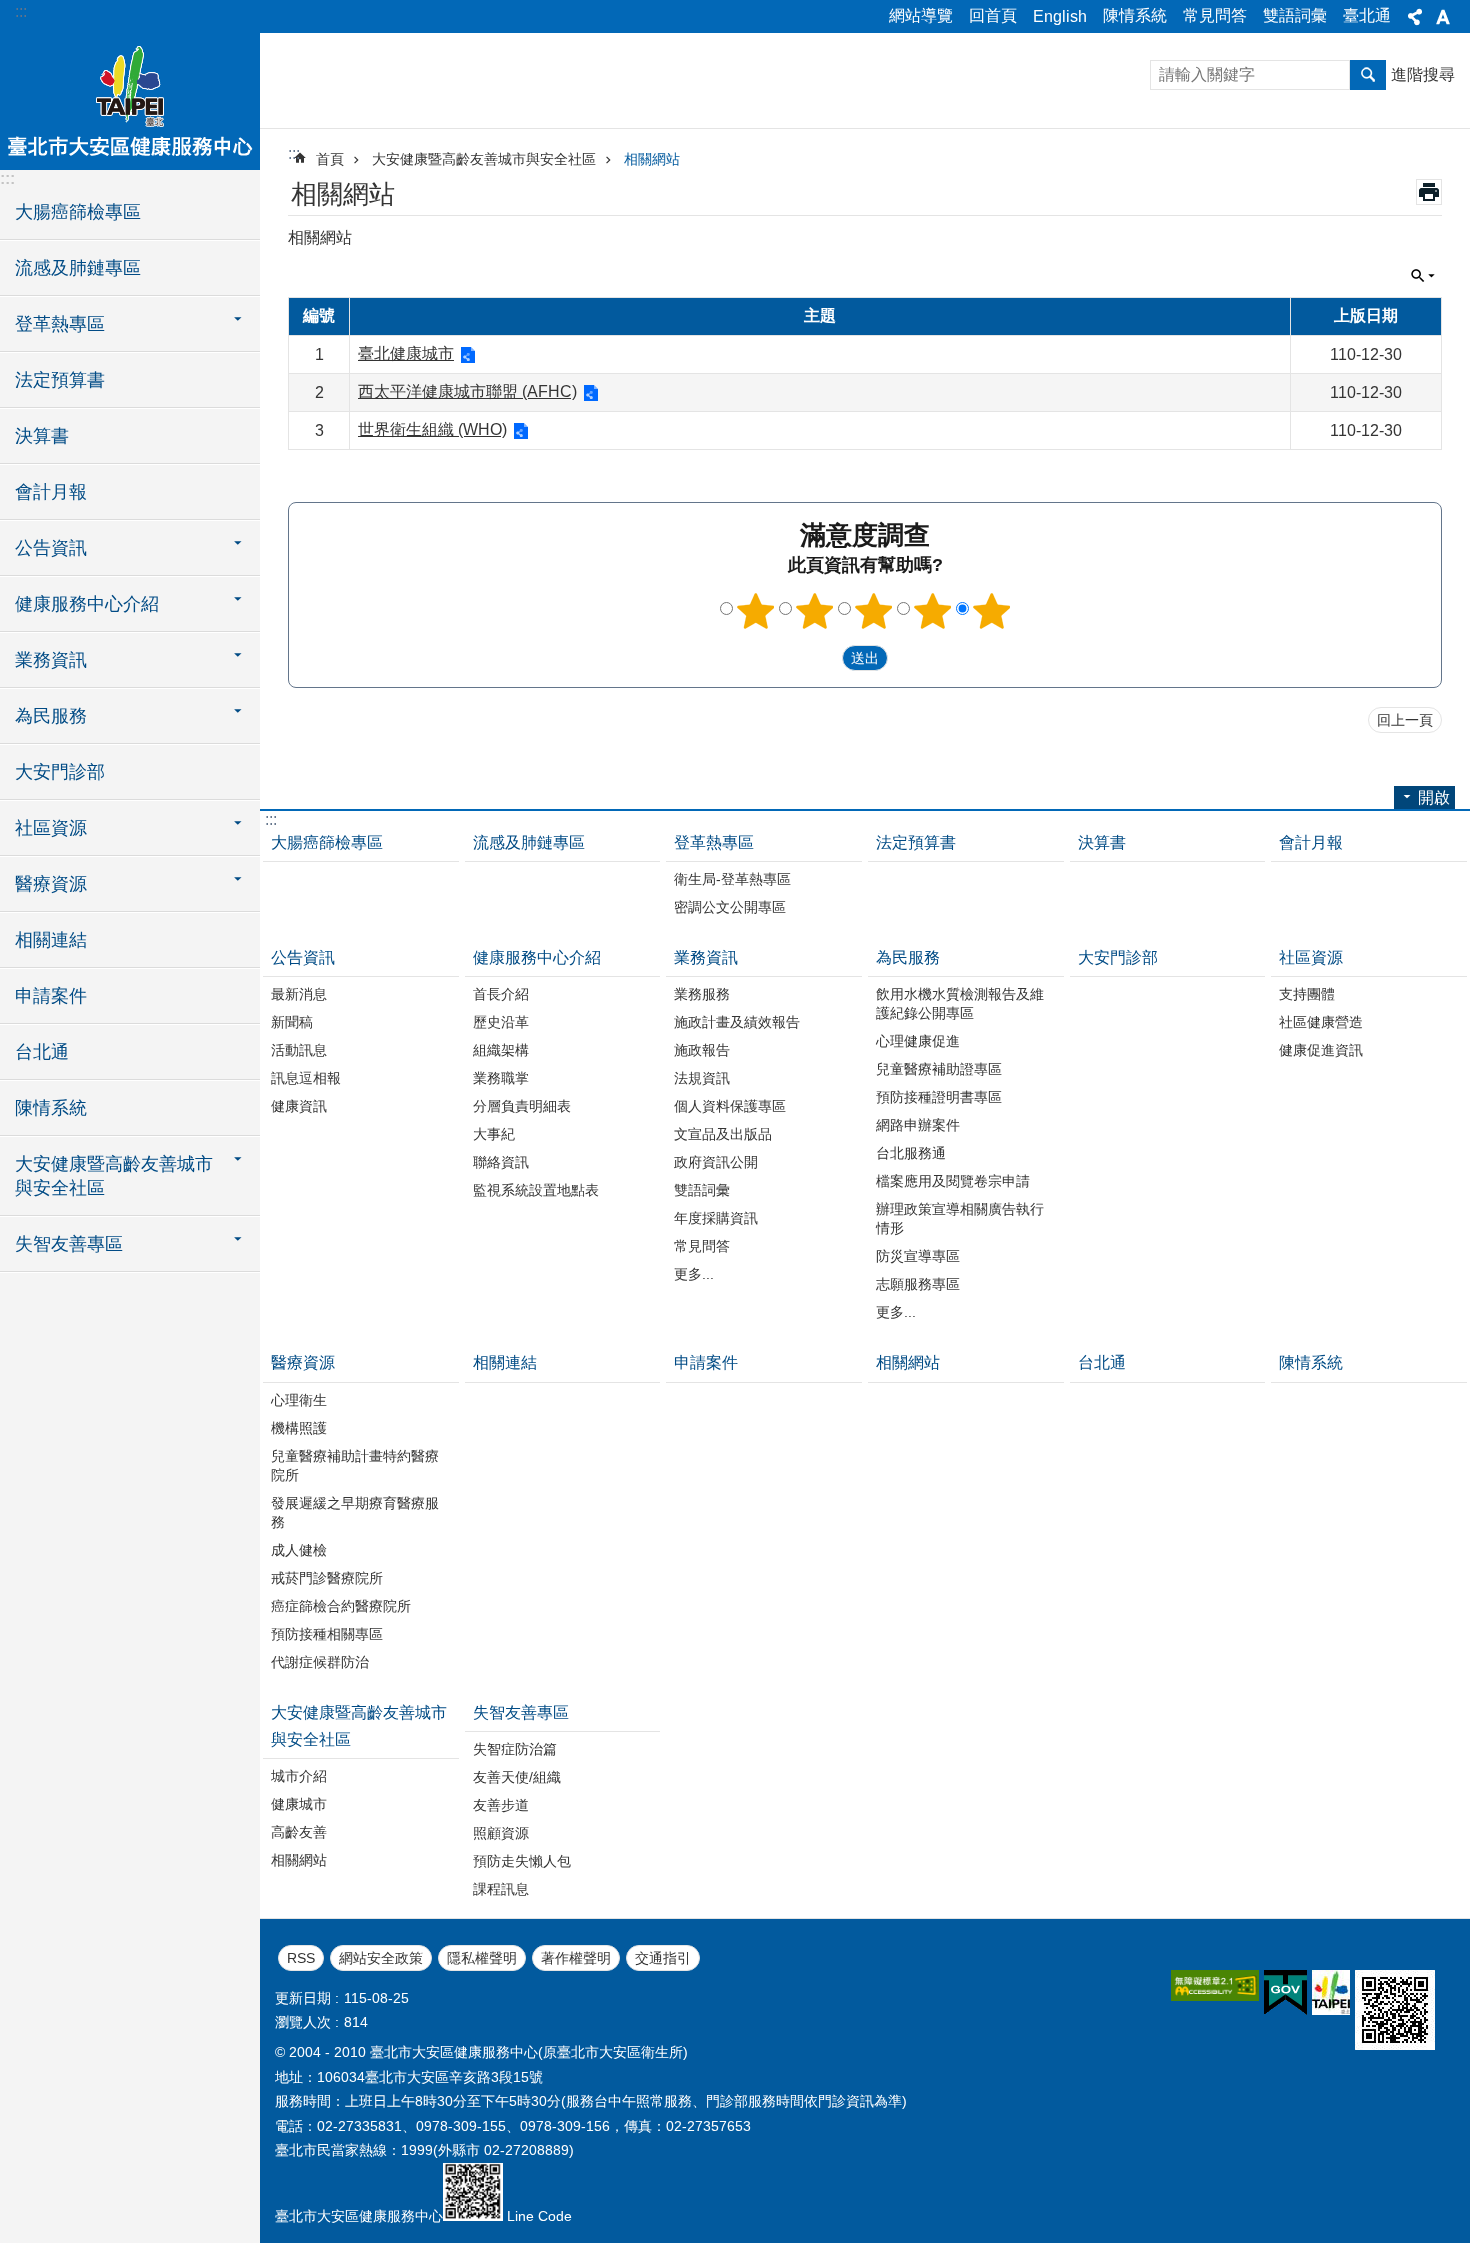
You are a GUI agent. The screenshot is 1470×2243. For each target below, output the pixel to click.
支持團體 (1307, 994)
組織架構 (501, 1050)
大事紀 (494, 1134)
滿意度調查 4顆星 (933, 611)
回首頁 (993, 15)
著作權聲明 (576, 1958)
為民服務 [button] (51, 716)
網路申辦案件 (918, 1125)
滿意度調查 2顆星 (815, 611)
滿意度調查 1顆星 (756, 611)
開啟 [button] (1434, 797)
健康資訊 (299, 1106)
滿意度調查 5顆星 (992, 611)
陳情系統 (1135, 15)
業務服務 (702, 994)
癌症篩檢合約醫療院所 (341, 1606)
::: (21, 11)
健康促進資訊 (1321, 1050)
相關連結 (51, 940)
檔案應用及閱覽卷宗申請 (953, 1181)
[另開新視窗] (1215, 1985)
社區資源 (1311, 957)
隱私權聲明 (482, 1958)
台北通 (42, 1052)
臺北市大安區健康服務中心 (130, 100)
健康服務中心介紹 (537, 957)
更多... (694, 1274)
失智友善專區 (521, 1712)
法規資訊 (702, 1078)
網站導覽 (921, 15)
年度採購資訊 (716, 1218)
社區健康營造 (1321, 1022)
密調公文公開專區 (730, 907)
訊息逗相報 (306, 1078)
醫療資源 (303, 1362)
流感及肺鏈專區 (78, 268)
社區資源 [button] (51, 828)
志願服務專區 (918, 1284)
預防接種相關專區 (327, 1634)
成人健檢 (299, 1550)
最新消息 (299, 994)
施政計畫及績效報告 (737, 1022)
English (1060, 16)
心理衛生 (299, 1400)
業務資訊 (706, 957)
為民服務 (908, 957)
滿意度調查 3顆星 (874, 611)
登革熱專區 (714, 842)
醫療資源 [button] (51, 884)
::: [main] (294, 153)
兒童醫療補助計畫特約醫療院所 (355, 1465)
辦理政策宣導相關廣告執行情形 (960, 1218)
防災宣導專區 (918, 1256)
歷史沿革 (501, 1022)
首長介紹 (501, 994)
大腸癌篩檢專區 (78, 212)
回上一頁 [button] (1405, 720)
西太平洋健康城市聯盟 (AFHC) (467, 391)
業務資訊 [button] (51, 660)
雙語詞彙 (1295, 15)
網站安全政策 (381, 1958)
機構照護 (299, 1428)
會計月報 (51, 492)
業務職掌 (501, 1078)
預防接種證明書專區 (939, 1097)
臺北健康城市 (406, 353)
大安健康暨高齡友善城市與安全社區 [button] (114, 1176)
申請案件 (51, 996)
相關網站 (652, 159)
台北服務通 (911, 1153)
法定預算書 (60, 380)
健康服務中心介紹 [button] (87, 604)
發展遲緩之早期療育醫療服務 (355, 1512)
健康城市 (299, 1804)
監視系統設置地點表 (536, 1190)
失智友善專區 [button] (69, 1244)
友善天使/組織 (517, 1777)
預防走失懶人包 (522, 1861)
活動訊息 (299, 1050)
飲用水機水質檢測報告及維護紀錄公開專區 (960, 1003)
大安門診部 (60, 772)
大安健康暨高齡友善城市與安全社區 (484, 159)
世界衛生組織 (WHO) (432, 429)
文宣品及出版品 (723, 1134)
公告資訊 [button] (51, 548)
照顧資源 (501, 1833)
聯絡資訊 (501, 1162)
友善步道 (501, 1805)
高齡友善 (299, 1832)
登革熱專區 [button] (60, 324)
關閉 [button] (1415, 17)
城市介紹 (299, 1776)
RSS (301, 1958)
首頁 (330, 159)
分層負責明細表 (522, 1106)
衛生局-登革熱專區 (732, 879)
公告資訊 (303, 957)
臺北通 (1367, 15)
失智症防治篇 (515, 1749)
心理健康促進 (918, 1041)
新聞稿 (292, 1022)
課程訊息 (501, 1889)
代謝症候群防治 (320, 1662)
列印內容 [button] (1429, 192)
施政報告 (702, 1050)
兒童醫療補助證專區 (939, 1069)
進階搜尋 (1423, 74)
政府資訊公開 (716, 1162)
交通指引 (663, 1958)
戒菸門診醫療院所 (327, 1578)
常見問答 (1215, 15)
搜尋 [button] (1368, 75)
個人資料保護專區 (730, 1106)
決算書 (42, 436)
